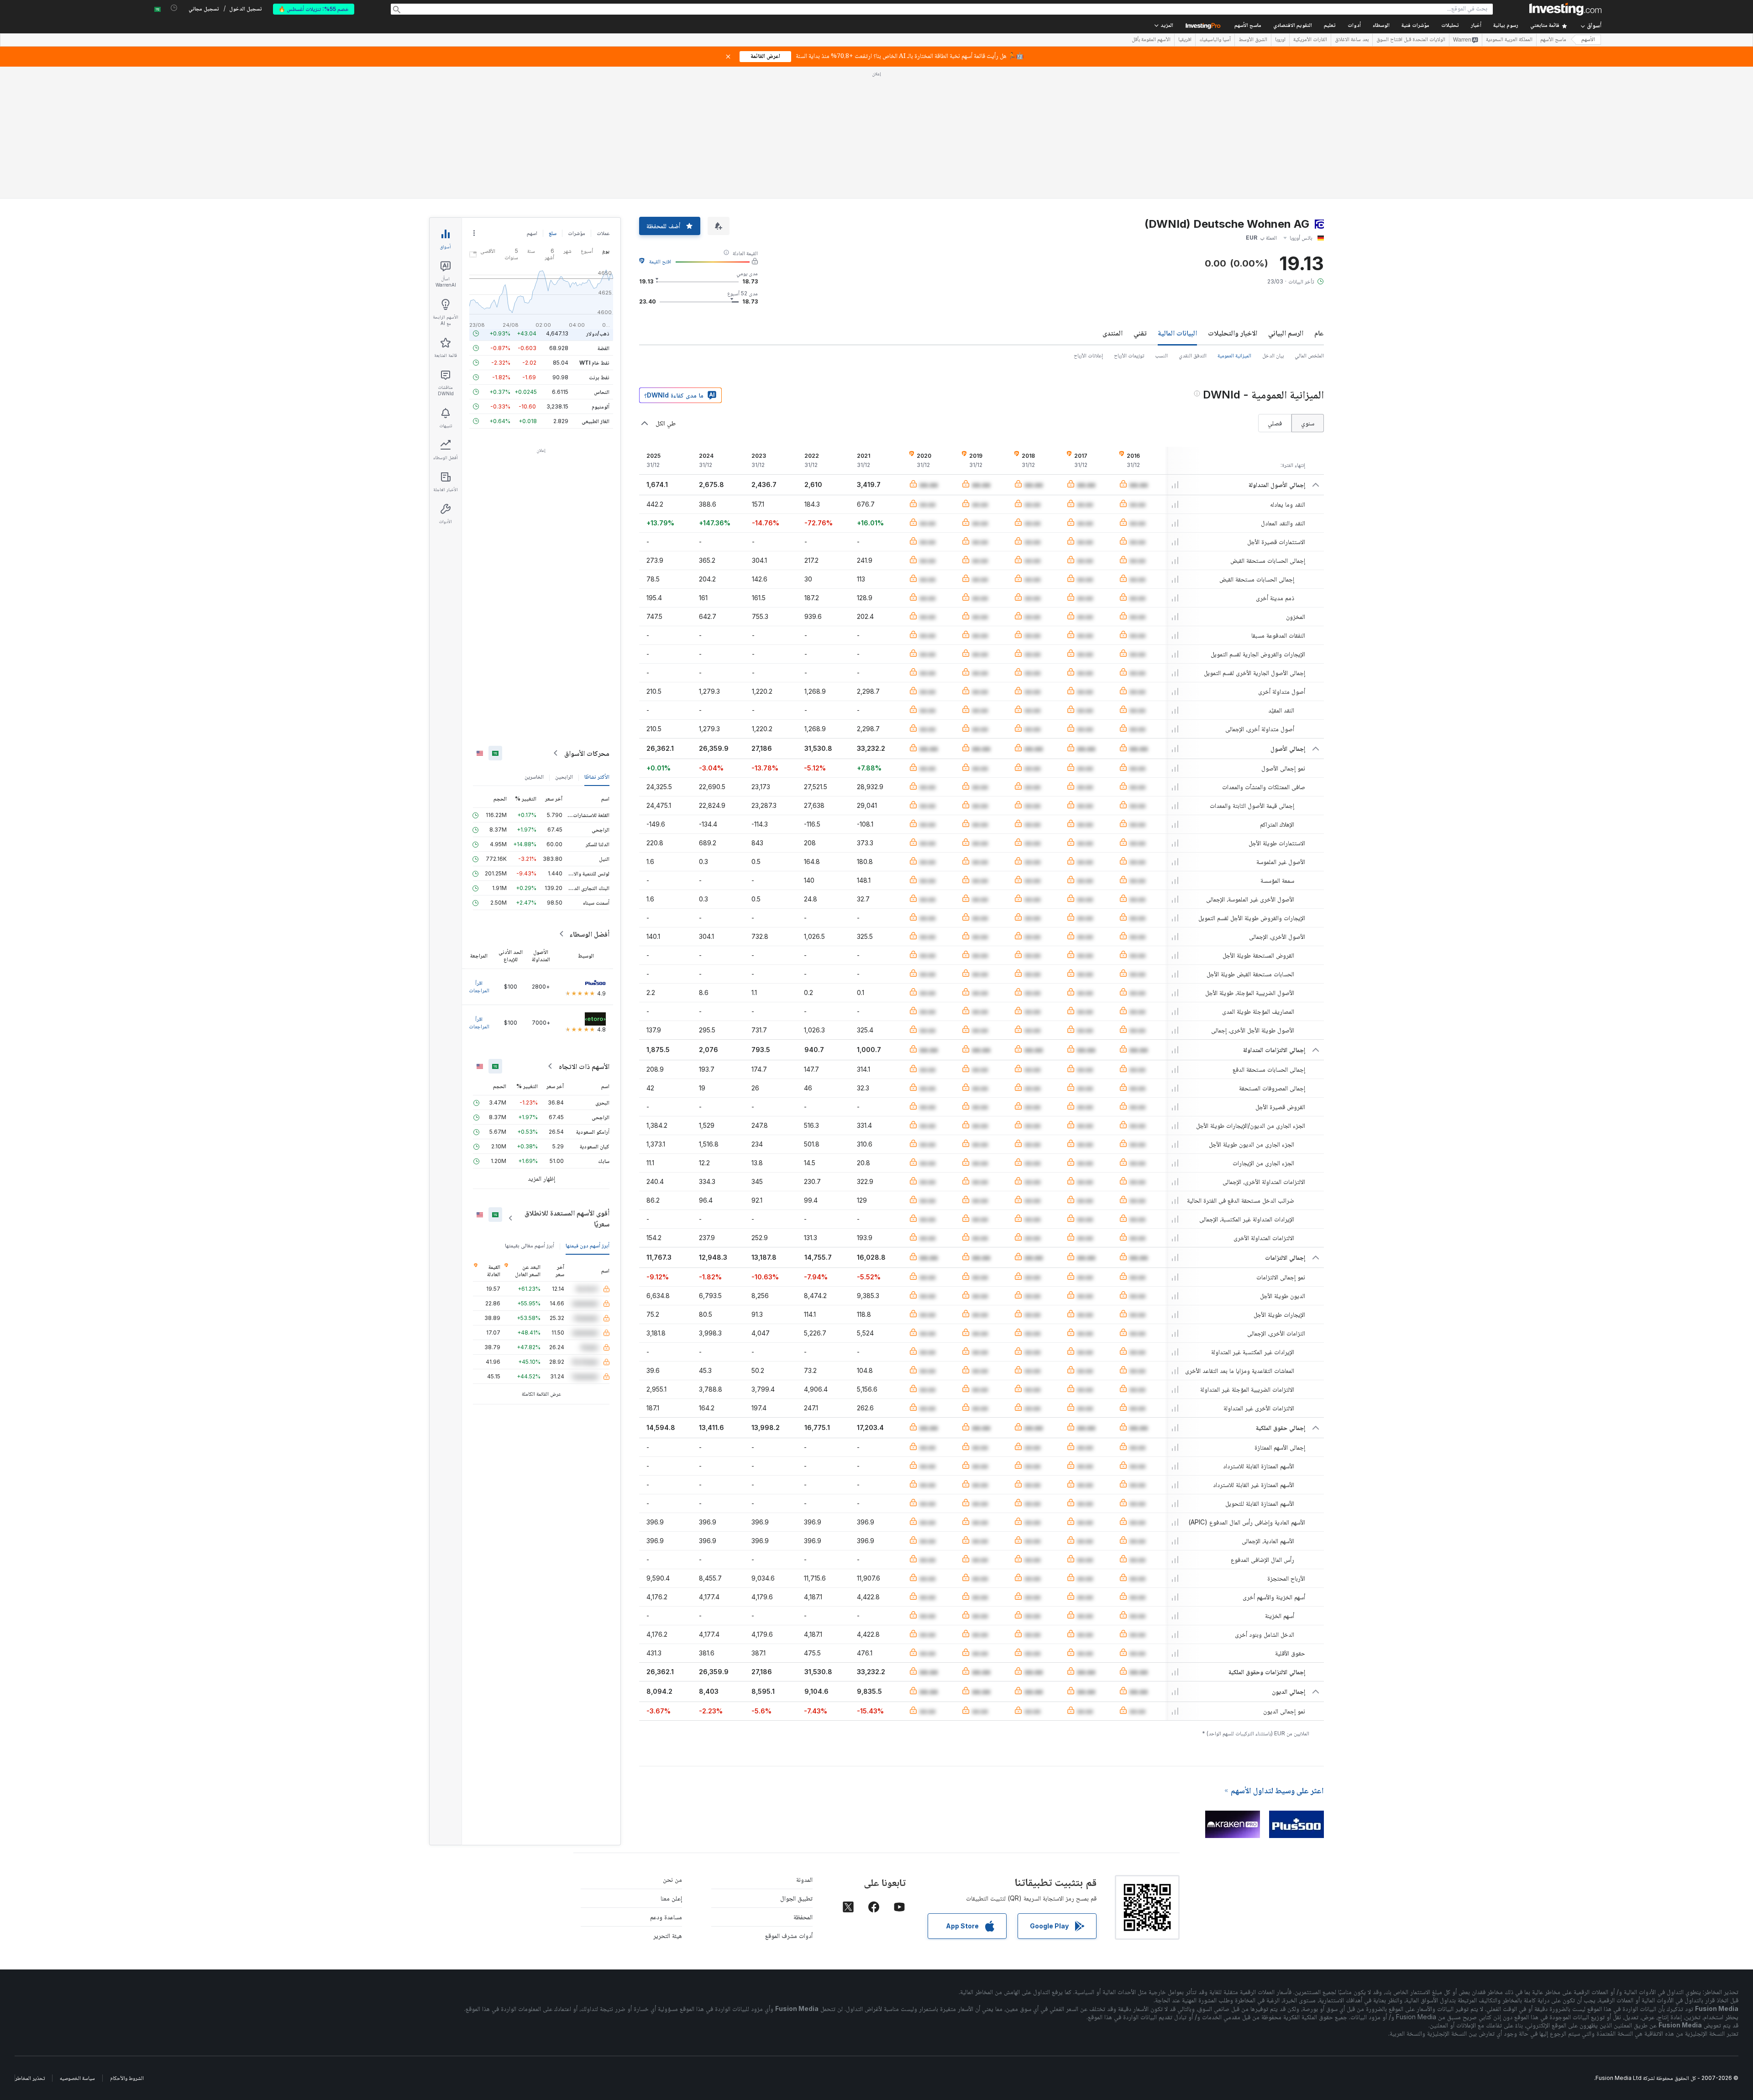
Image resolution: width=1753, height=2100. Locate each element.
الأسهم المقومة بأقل (1151, 40)
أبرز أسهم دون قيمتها (588, 1245)
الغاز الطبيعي (596, 421)
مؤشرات (577, 233)
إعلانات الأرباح (1088, 355)
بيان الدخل (1273, 355)
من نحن (672, 1879)
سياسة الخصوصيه (77, 2078)
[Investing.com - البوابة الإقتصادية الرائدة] (1565, 9)
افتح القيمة (660, 261)
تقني (1140, 333)
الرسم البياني (1286, 333)
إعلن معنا (671, 1898)
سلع (553, 233)
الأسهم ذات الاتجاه (584, 1066)
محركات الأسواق (587, 753)
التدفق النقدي (1193, 355)
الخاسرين (534, 777)
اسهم (532, 233)
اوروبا (1280, 40)
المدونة (804, 1879)
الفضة (604, 348)
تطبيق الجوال (796, 1898)
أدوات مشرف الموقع (789, 1935)
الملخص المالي (1309, 355)
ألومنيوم (601, 406)
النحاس (602, 392)
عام (1319, 333)
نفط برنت (599, 377)
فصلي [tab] (1275, 423)
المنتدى (1113, 333)
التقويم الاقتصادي (1293, 26)
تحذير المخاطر (30, 2078)
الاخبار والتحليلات (1233, 333)
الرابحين (564, 777)
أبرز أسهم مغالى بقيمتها (530, 1245)
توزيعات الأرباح (1129, 355)
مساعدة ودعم (666, 1917)
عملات (603, 233)
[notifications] (174, 8)
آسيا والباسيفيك (1215, 40)
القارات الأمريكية (1310, 40)
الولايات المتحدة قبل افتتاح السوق (1411, 40)
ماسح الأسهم (1248, 26)
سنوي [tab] (1308, 423)
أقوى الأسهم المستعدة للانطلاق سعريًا (567, 1218)
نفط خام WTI (594, 363)
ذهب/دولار (598, 333)
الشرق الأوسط (1253, 40)
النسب (1161, 355)
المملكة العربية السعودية (1509, 40)
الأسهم (1588, 40)
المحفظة (803, 1917)
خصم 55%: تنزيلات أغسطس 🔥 (314, 9)
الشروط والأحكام (127, 2078)
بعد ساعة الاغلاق (1352, 40)
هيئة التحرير (668, 1935)
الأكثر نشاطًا (597, 777)
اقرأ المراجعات (479, 987)
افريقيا (1185, 40)
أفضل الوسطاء (589, 934)
